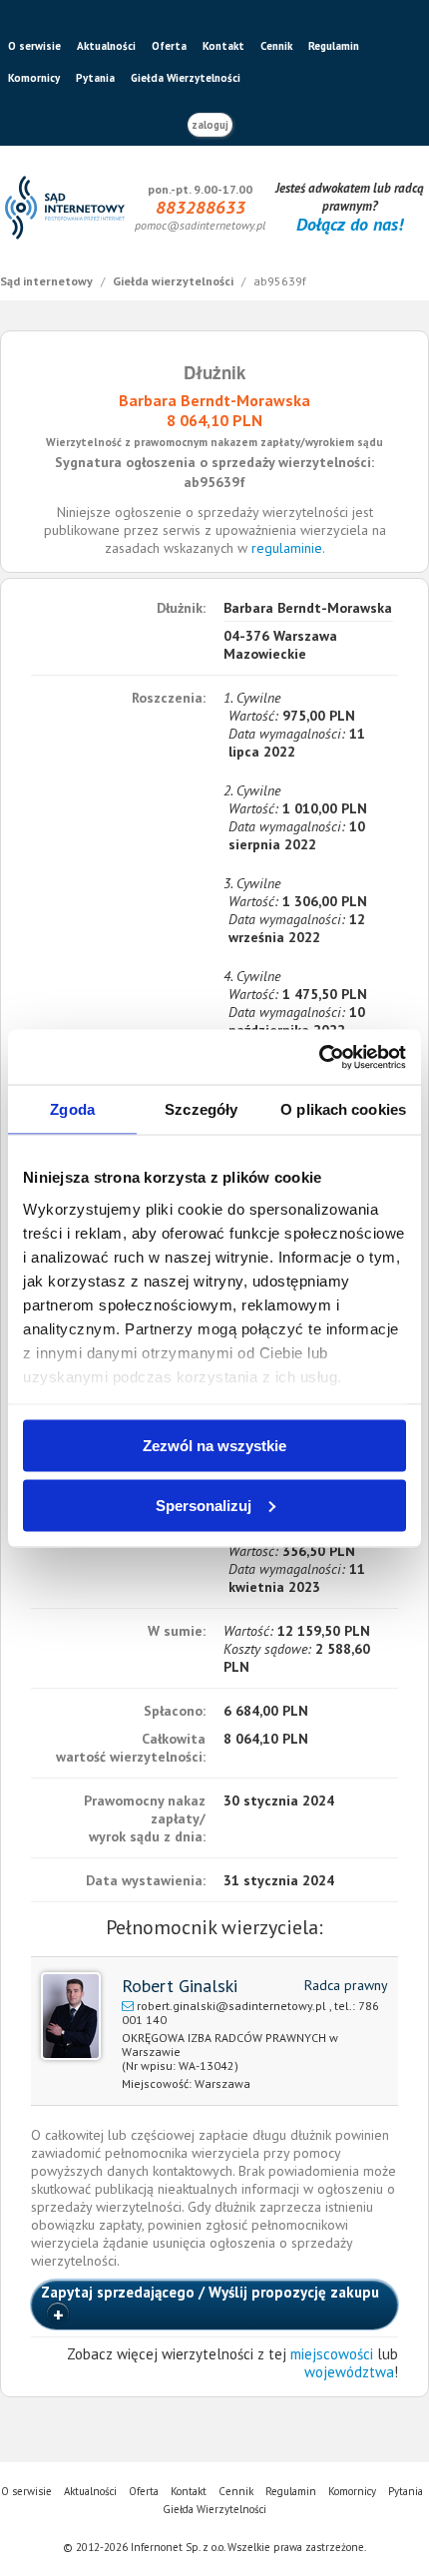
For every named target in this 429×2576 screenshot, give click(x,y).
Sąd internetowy (48, 281)
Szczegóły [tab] (201, 1109)
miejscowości (332, 2354)
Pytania (95, 78)
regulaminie (287, 548)
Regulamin (334, 46)
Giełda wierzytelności (175, 281)
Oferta (169, 46)
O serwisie (34, 46)
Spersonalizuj (204, 1505)
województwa (349, 2372)
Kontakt (223, 46)
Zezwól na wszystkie (214, 1446)
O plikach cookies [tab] (343, 1109)
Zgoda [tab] (72, 1109)
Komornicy (34, 78)
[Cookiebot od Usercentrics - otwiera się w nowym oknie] (319, 1057)
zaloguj (210, 125)
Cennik (276, 46)
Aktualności (106, 46)
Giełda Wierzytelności (186, 78)
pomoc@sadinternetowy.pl (200, 225)
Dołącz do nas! (350, 224)
